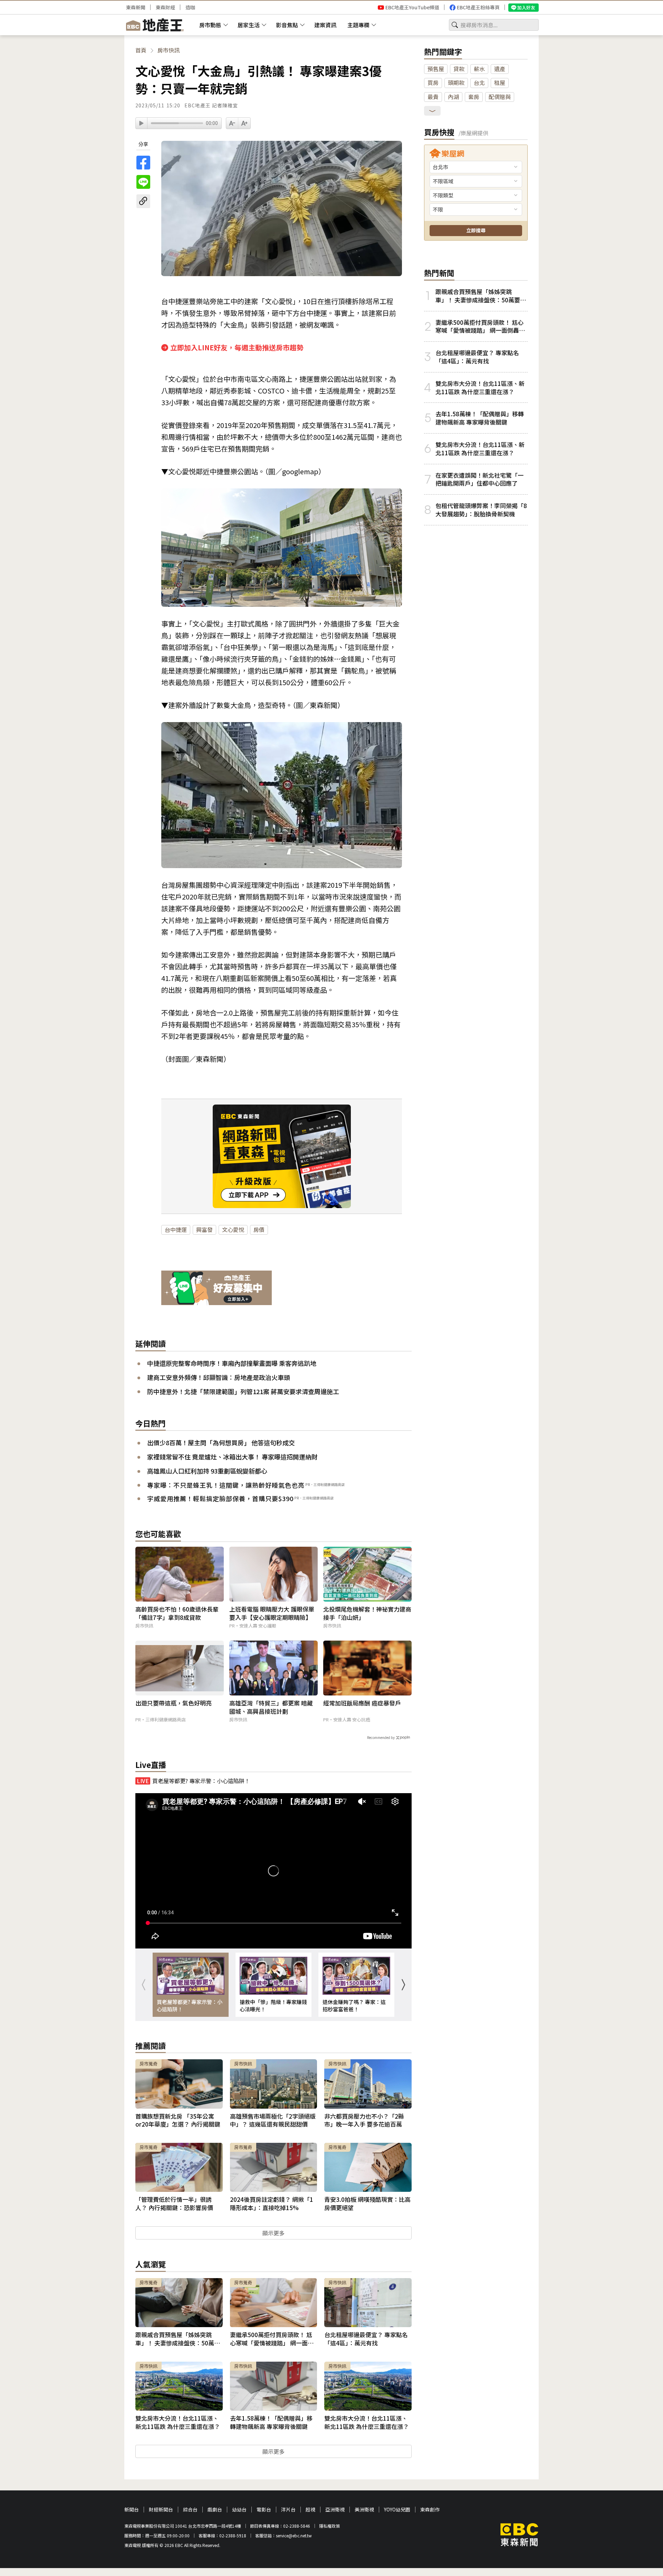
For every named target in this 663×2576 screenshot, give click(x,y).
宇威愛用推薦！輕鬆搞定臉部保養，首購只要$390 (220, 1498)
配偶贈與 (500, 97)
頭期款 (456, 82)
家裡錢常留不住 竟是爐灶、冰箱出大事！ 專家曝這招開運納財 (232, 1457)
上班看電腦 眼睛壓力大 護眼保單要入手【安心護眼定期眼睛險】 (272, 1613)
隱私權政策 (329, 2526)
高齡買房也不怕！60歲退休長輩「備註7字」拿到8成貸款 (177, 1613)
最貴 (433, 97)
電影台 (264, 2510)
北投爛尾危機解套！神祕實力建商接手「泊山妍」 (367, 1613)
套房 (474, 97)
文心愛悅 (233, 1229)
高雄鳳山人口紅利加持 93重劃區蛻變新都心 (207, 1471)
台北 (479, 82)
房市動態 (210, 25)
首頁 (141, 50)
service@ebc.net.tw (294, 2535)
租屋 (500, 82)
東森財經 (165, 7)
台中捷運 (176, 1229)
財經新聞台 (161, 2510)
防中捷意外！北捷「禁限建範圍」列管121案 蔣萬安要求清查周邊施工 (243, 1391)
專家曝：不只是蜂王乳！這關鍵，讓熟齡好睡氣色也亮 (226, 1485)
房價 (259, 1229)
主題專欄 (358, 25)
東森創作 (430, 2510)
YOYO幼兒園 (397, 2510)
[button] (403, 1985)
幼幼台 (239, 2510)
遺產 (500, 69)
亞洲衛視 (335, 2510)
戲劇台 (215, 2510)
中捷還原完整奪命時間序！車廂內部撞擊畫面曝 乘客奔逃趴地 (232, 1363)
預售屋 (436, 69)
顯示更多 (273, 2233)
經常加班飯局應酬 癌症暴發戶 (362, 1703)
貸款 (459, 69)
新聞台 (132, 2510)
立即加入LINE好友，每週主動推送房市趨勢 (237, 347)
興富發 (204, 1229)
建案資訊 (325, 25)
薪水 (479, 69)
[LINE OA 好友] (217, 1289)
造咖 (190, 7)
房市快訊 (169, 50)
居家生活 (249, 25)
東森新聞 (136, 7)
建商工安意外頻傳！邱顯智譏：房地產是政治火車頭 (219, 1377)
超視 (310, 2510)
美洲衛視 (364, 2510)
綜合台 (190, 2510)
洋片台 (288, 2510)
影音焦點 (287, 25)
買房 (433, 82)
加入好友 (526, 7)
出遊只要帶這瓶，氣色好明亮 (174, 1703)
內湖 (453, 97)
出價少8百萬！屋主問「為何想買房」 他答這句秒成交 (221, 1442)
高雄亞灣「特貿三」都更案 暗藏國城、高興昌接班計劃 (271, 1707)
